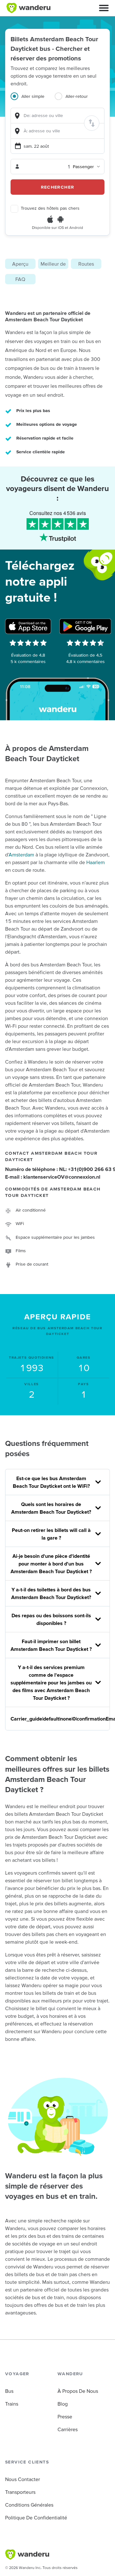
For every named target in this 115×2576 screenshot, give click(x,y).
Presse (65, 2416)
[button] (104, 8)
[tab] (33, 100)
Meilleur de (53, 264)
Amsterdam (21, 855)
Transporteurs (20, 2492)
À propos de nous (78, 2391)
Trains (12, 2404)
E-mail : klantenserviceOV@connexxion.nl (53, 1177)
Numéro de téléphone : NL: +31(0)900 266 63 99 (57, 1169)
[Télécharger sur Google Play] (85, 626)
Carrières (68, 2429)
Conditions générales (29, 2505)
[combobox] (57, 116)
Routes (86, 264)
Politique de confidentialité (36, 2517)
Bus (9, 2391)
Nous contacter (23, 2479)
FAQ (20, 279)
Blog (63, 2404)
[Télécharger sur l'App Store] (28, 626)
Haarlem (96, 862)
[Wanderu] (28, 8)
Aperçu (20, 264)
